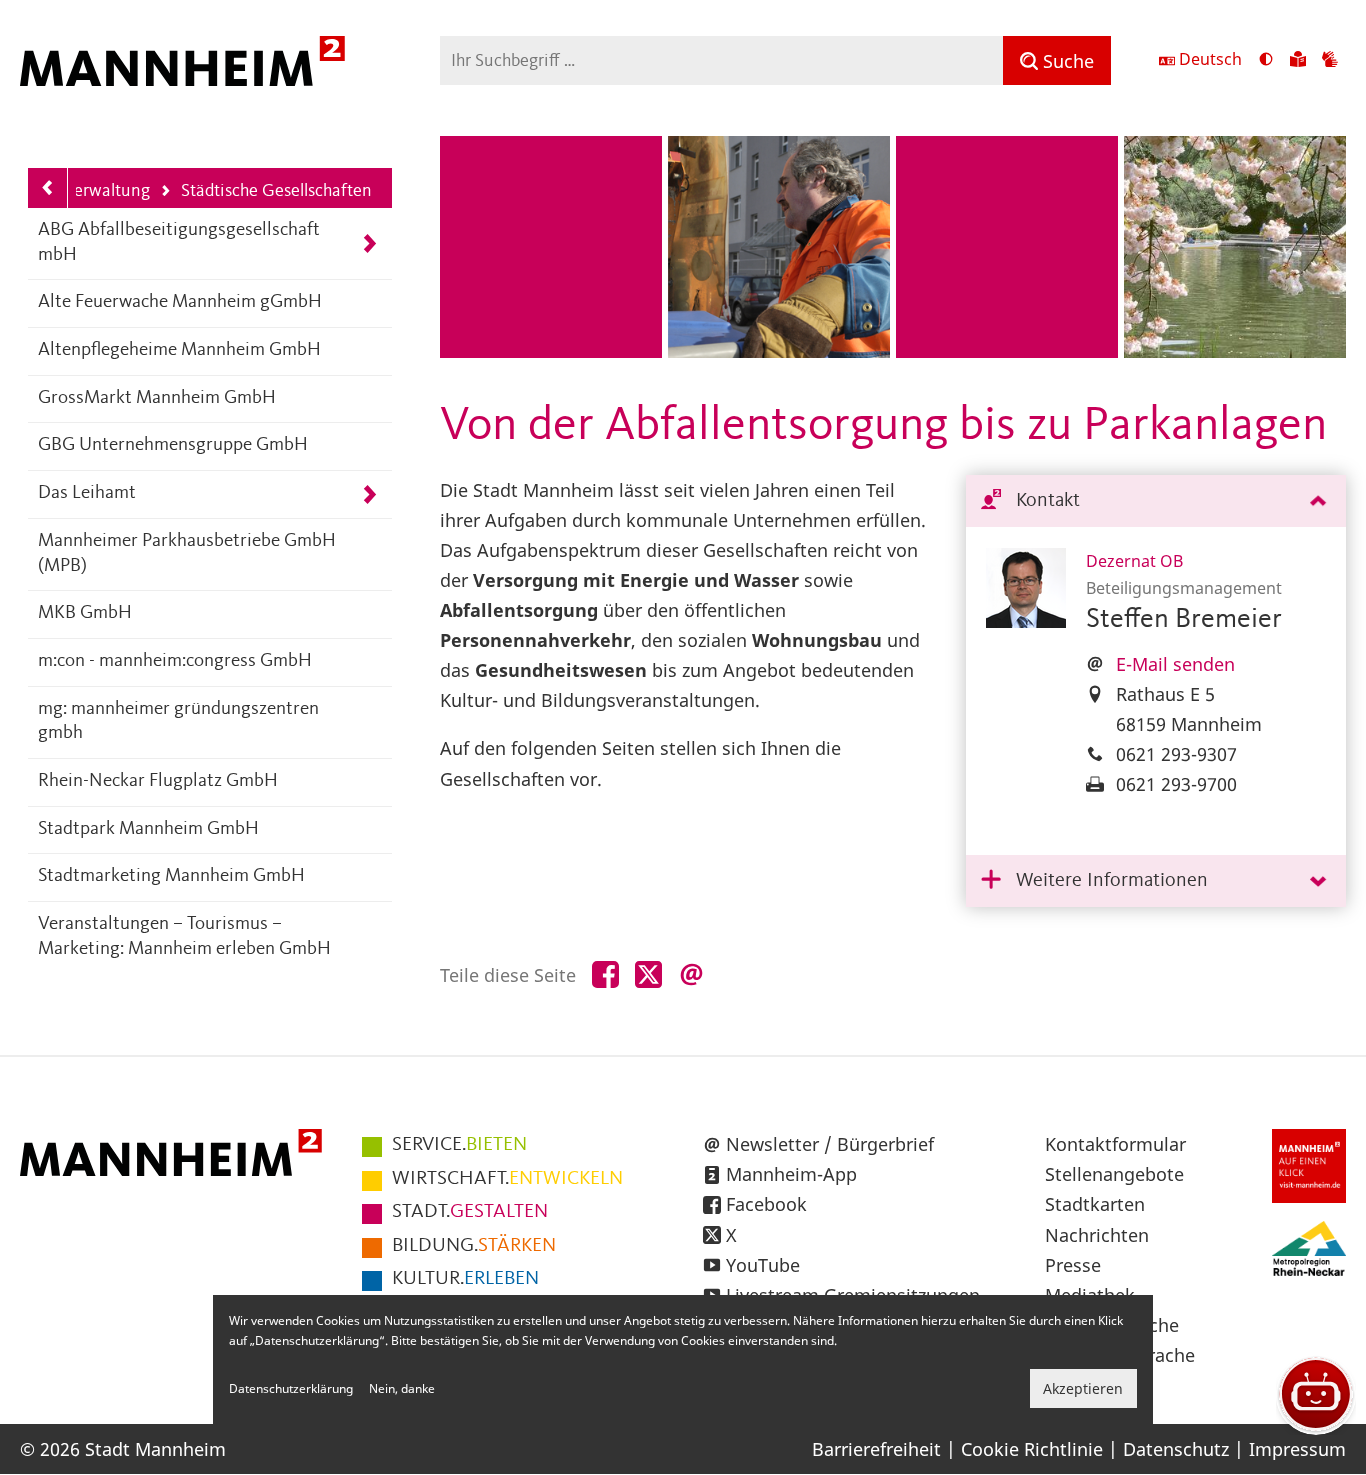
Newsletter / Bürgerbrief (830, 1144)
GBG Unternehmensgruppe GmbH (173, 445)
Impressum (1297, 1449)
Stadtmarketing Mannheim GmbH (171, 876)
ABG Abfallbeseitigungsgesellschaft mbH (179, 243)
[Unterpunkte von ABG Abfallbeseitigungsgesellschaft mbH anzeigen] (369, 243)
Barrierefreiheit (876, 1449)
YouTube (763, 1265)
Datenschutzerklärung (291, 1388)
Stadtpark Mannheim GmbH (148, 829)
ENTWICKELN (507, 1179)
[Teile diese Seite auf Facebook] (605, 975)
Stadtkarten (1095, 1204)
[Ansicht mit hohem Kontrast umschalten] (1266, 61)
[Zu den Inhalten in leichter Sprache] (1298, 61)
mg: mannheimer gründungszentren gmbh (178, 722)
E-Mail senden (1175, 664)
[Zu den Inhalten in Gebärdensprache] (1330, 61)
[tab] (1156, 501)
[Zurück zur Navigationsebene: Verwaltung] (48, 188)
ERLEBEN (465, 1279)
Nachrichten (1097, 1235)
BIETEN (459, 1145)
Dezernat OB (1134, 561)
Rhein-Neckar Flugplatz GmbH (158, 781)
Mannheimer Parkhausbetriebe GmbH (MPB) (187, 554)
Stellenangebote (1114, 1174)
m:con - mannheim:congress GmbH (175, 661)
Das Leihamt (87, 493)
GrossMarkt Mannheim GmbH (157, 398)
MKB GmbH (85, 613)
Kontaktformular (1115, 1144)
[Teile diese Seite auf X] (648, 975)
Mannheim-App (791, 1174)
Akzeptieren (1083, 1388)
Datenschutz (1176, 1449)
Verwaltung (107, 191)
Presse (1073, 1265)
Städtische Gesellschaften (265, 192)
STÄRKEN (474, 1246)
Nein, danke (402, 1388)
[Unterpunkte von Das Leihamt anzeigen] (369, 494)
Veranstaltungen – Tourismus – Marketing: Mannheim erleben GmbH (184, 937)
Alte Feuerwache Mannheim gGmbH (180, 302)
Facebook (766, 1204)
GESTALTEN (470, 1212)
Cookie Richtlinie (1032, 1449)
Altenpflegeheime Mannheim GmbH (179, 350)
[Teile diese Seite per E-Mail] (691, 975)
